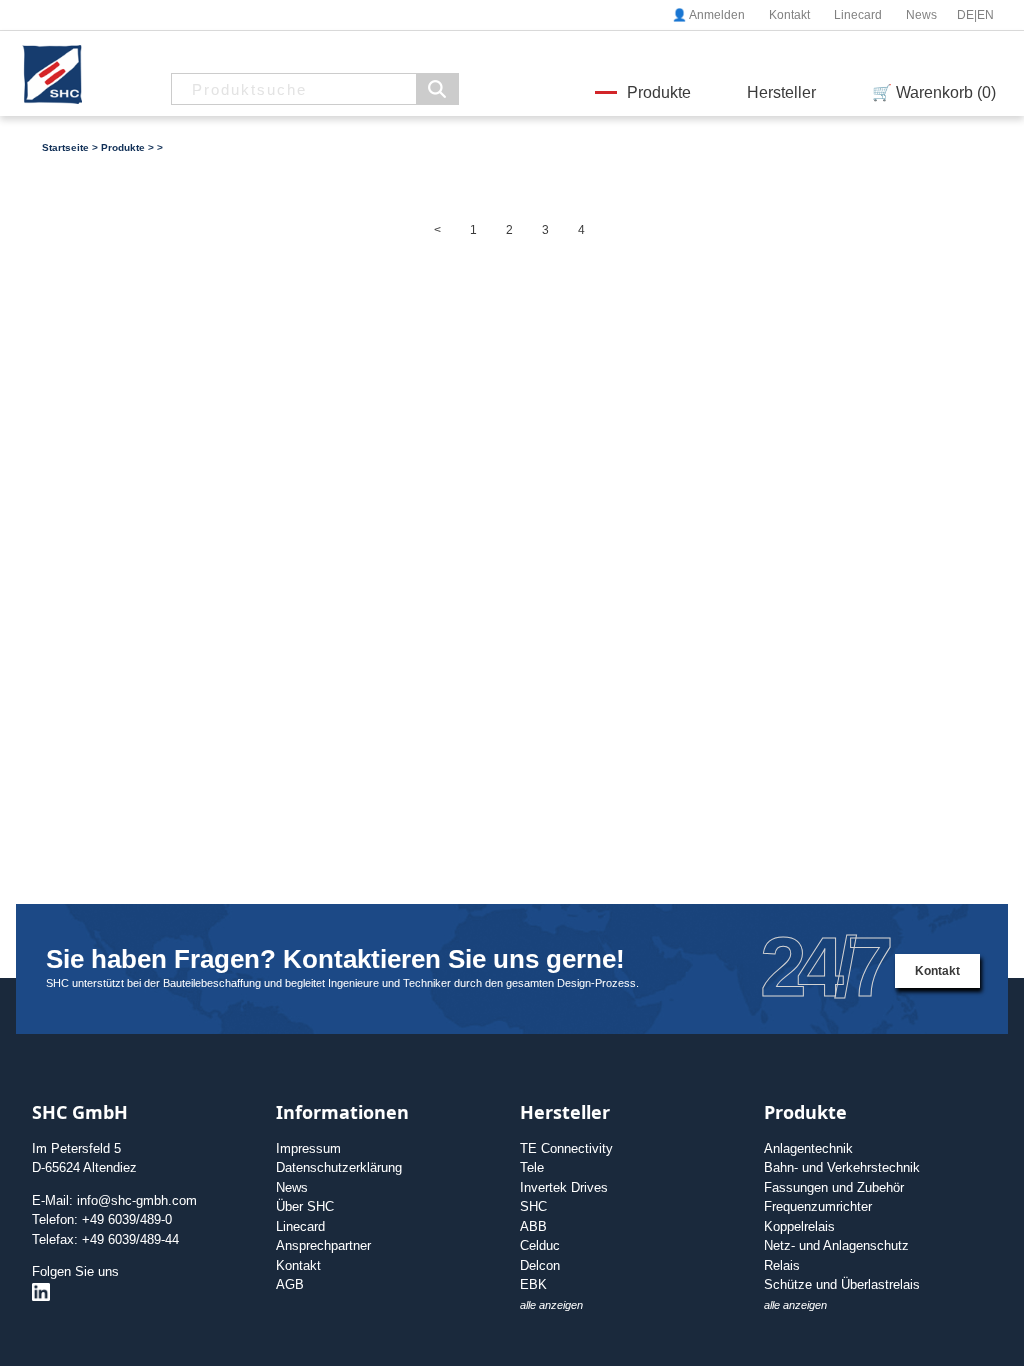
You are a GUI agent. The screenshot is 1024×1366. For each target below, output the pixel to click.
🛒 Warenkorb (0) (934, 92)
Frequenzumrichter (818, 1206)
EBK (533, 1284)
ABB (533, 1226)
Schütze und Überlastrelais (842, 1284)
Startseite (65, 147)
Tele (532, 1167)
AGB (290, 1284)
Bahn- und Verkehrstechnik (842, 1167)
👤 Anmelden (708, 15)
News (921, 15)
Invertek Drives (564, 1187)
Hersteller (781, 92)
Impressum (308, 1148)
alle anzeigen (551, 1305)
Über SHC (305, 1206)
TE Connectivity (566, 1148)
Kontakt (789, 15)
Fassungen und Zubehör (834, 1187)
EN (985, 15)
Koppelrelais (799, 1226)
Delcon (540, 1265)
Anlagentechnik (808, 1148)
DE (965, 15)
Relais (782, 1265)
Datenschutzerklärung (339, 1167)
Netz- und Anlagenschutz (836, 1245)
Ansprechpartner (323, 1245)
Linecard (858, 15)
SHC (533, 1206)
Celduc (540, 1245)
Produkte (659, 92)
